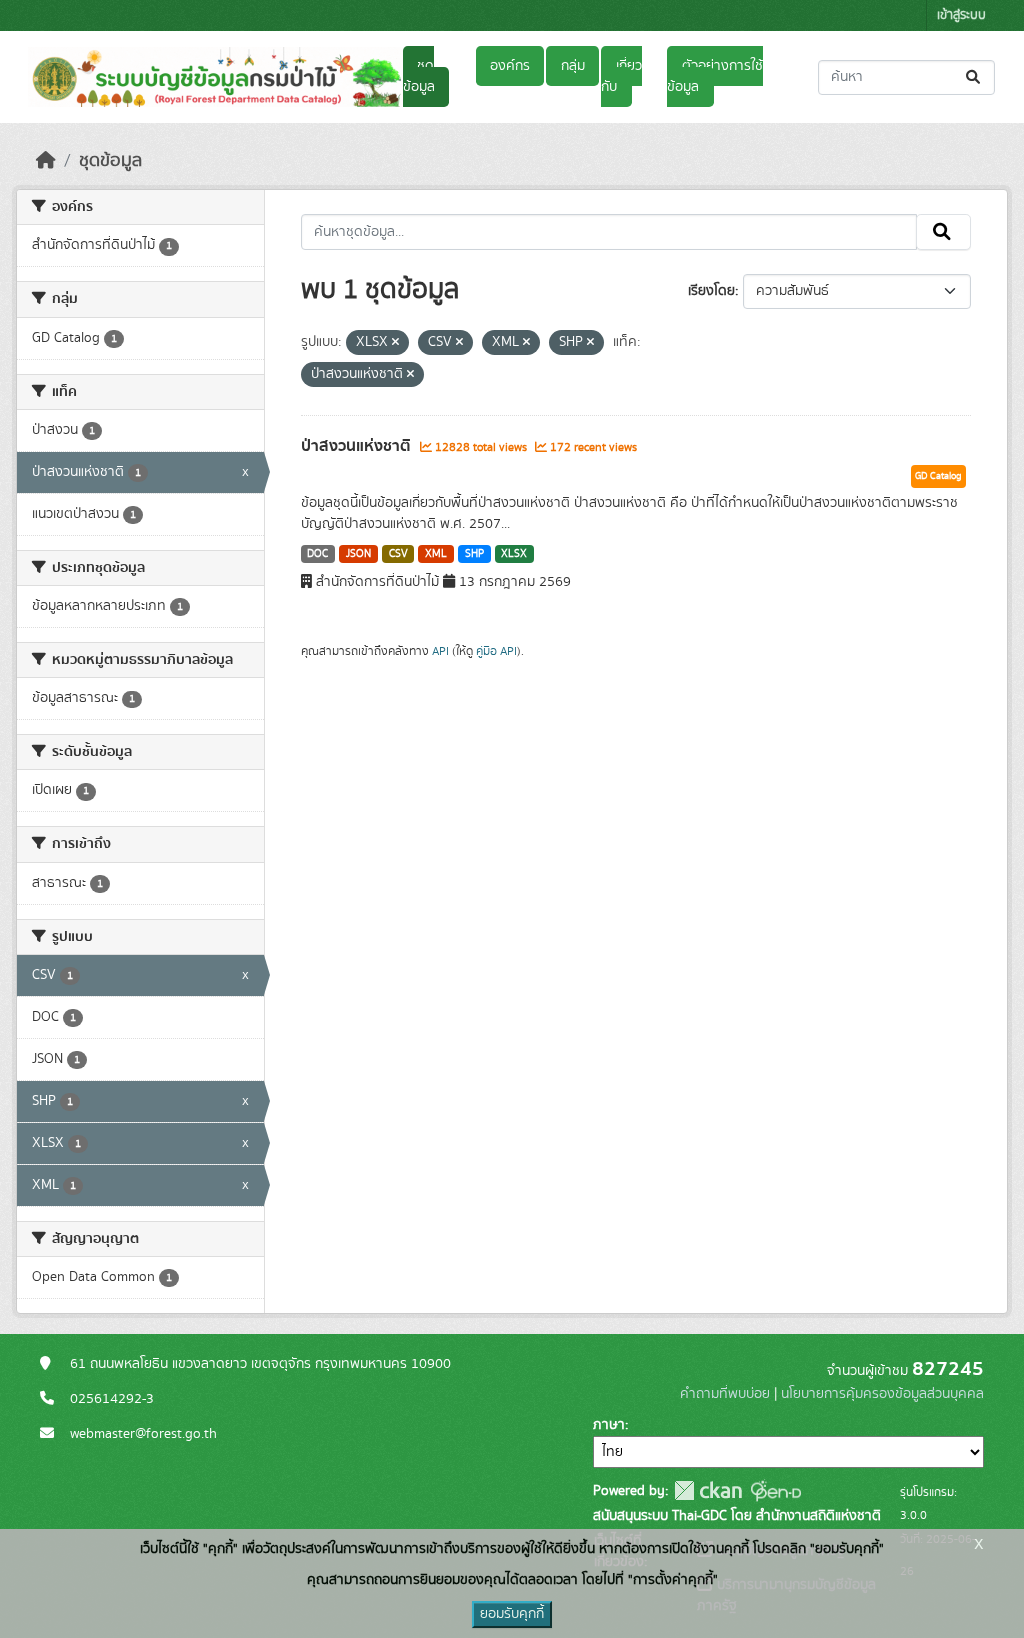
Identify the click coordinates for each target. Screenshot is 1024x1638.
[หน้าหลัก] (46, 161)
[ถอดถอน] (395, 343)
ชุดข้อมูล (419, 76)
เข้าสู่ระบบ (961, 15)
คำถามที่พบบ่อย (725, 1394)
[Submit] (974, 77)
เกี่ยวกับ (621, 76)
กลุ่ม (573, 66)
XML (436, 554)
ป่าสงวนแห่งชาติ (358, 446)
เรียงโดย (711, 291)
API (440, 651)
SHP (474, 554)
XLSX (514, 554)
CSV (398, 554)
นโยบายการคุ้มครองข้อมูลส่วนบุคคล (882, 1394)
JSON (358, 554)
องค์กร (510, 66)
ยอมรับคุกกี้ (512, 1614)
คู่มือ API (496, 651)
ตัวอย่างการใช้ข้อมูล (714, 76)
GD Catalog (938, 476)
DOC (317, 554)
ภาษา (609, 1425)
